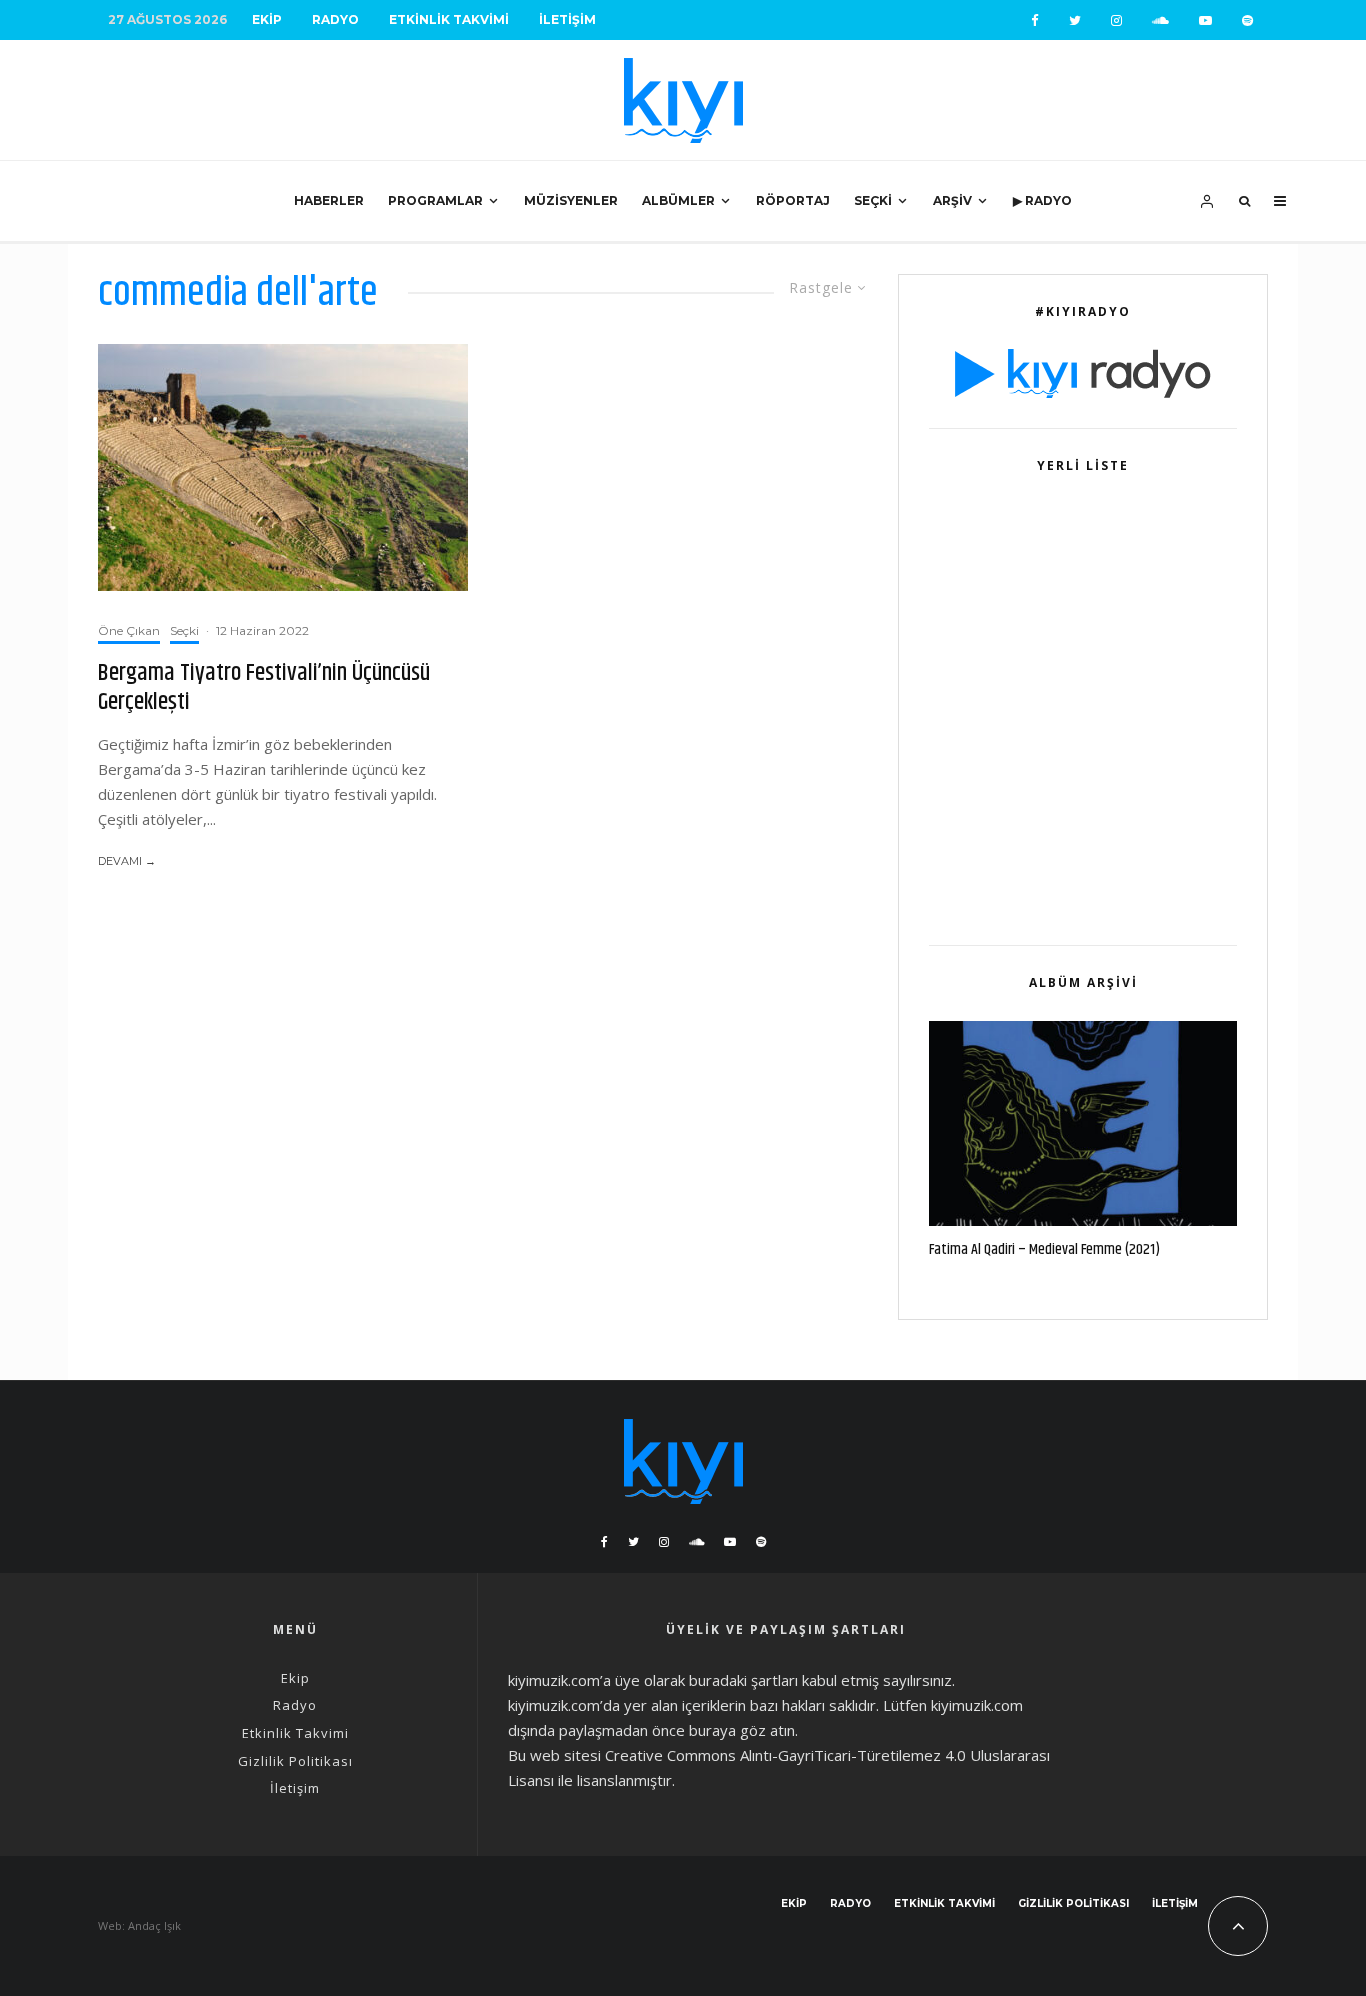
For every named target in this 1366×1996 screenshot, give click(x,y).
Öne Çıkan (129, 630)
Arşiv (952, 200)
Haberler (329, 200)
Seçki (873, 200)
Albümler (678, 200)
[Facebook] (1035, 20)
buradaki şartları (743, 1680)
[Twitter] (1075, 20)
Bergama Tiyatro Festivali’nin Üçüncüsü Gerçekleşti (264, 688)
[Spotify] (1247, 20)
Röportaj (793, 200)
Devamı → (127, 861)
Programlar (435, 200)
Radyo (335, 19)
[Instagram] (1116, 20)
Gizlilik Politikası (295, 1761)
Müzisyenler (571, 200)
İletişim (567, 19)
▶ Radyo (1042, 200)
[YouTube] (1205, 20)
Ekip (267, 19)
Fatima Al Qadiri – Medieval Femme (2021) (1044, 1250)
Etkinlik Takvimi (449, 19)
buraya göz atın (742, 1730)
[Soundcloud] (1160, 20)
